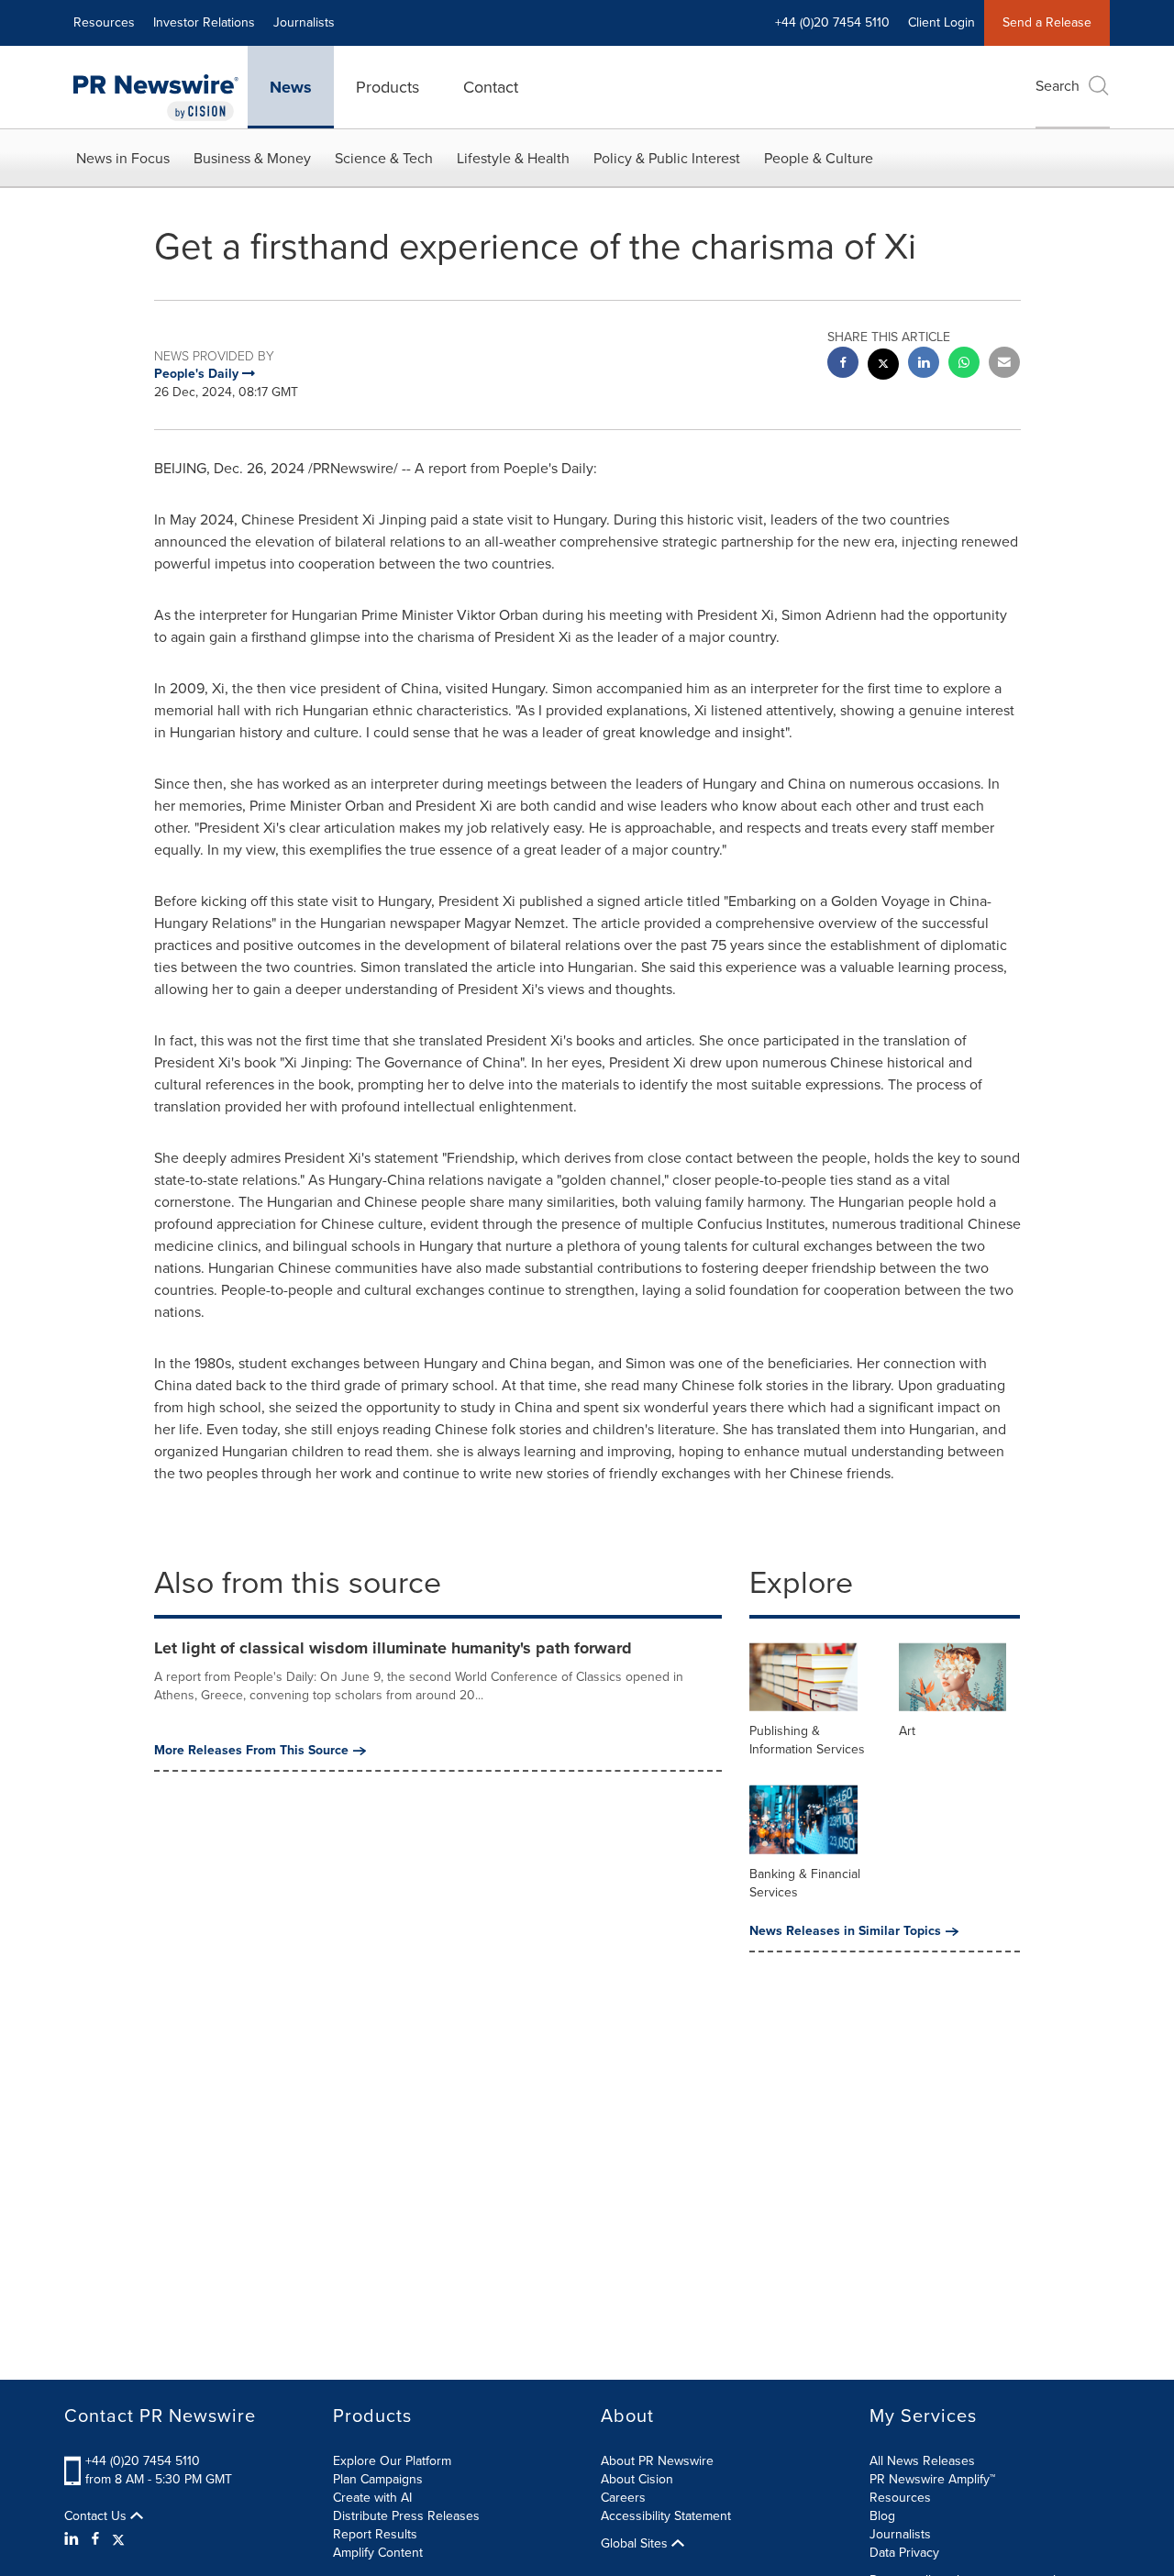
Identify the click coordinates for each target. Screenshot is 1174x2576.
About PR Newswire (657, 2461)
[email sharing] (1004, 365)
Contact (491, 87)
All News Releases (922, 2461)
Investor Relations (204, 22)
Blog (882, 2516)
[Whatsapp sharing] (964, 365)
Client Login (941, 22)
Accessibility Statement (666, 2516)
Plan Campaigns (378, 2479)
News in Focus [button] (123, 158)
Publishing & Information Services (807, 1740)
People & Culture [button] (819, 158)
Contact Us (97, 2516)
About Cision (637, 2479)
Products (388, 87)
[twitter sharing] (883, 366)
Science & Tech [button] (384, 158)
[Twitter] (118, 2539)
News (291, 87)
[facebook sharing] (843, 365)
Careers (623, 2498)
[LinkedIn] (74, 2539)
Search (1058, 86)
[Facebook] (95, 2539)
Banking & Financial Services (805, 1883)
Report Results (375, 2534)
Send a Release (1047, 22)
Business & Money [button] (252, 158)
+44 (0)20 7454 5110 (143, 2461)
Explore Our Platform (392, 2461)
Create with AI (372, 2498)
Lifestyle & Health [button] (513, 158)
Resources (104, 22)
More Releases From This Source (251, 1751)
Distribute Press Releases (406, 2516)
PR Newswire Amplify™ (932, 2479)
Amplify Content (378, 2553)
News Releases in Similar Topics (845, 1931)
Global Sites (636, 2544)
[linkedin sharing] (924, 365)
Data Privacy (904, 2553)
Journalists (304, 22)
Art (907, 1731)
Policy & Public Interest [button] (667, 158)
